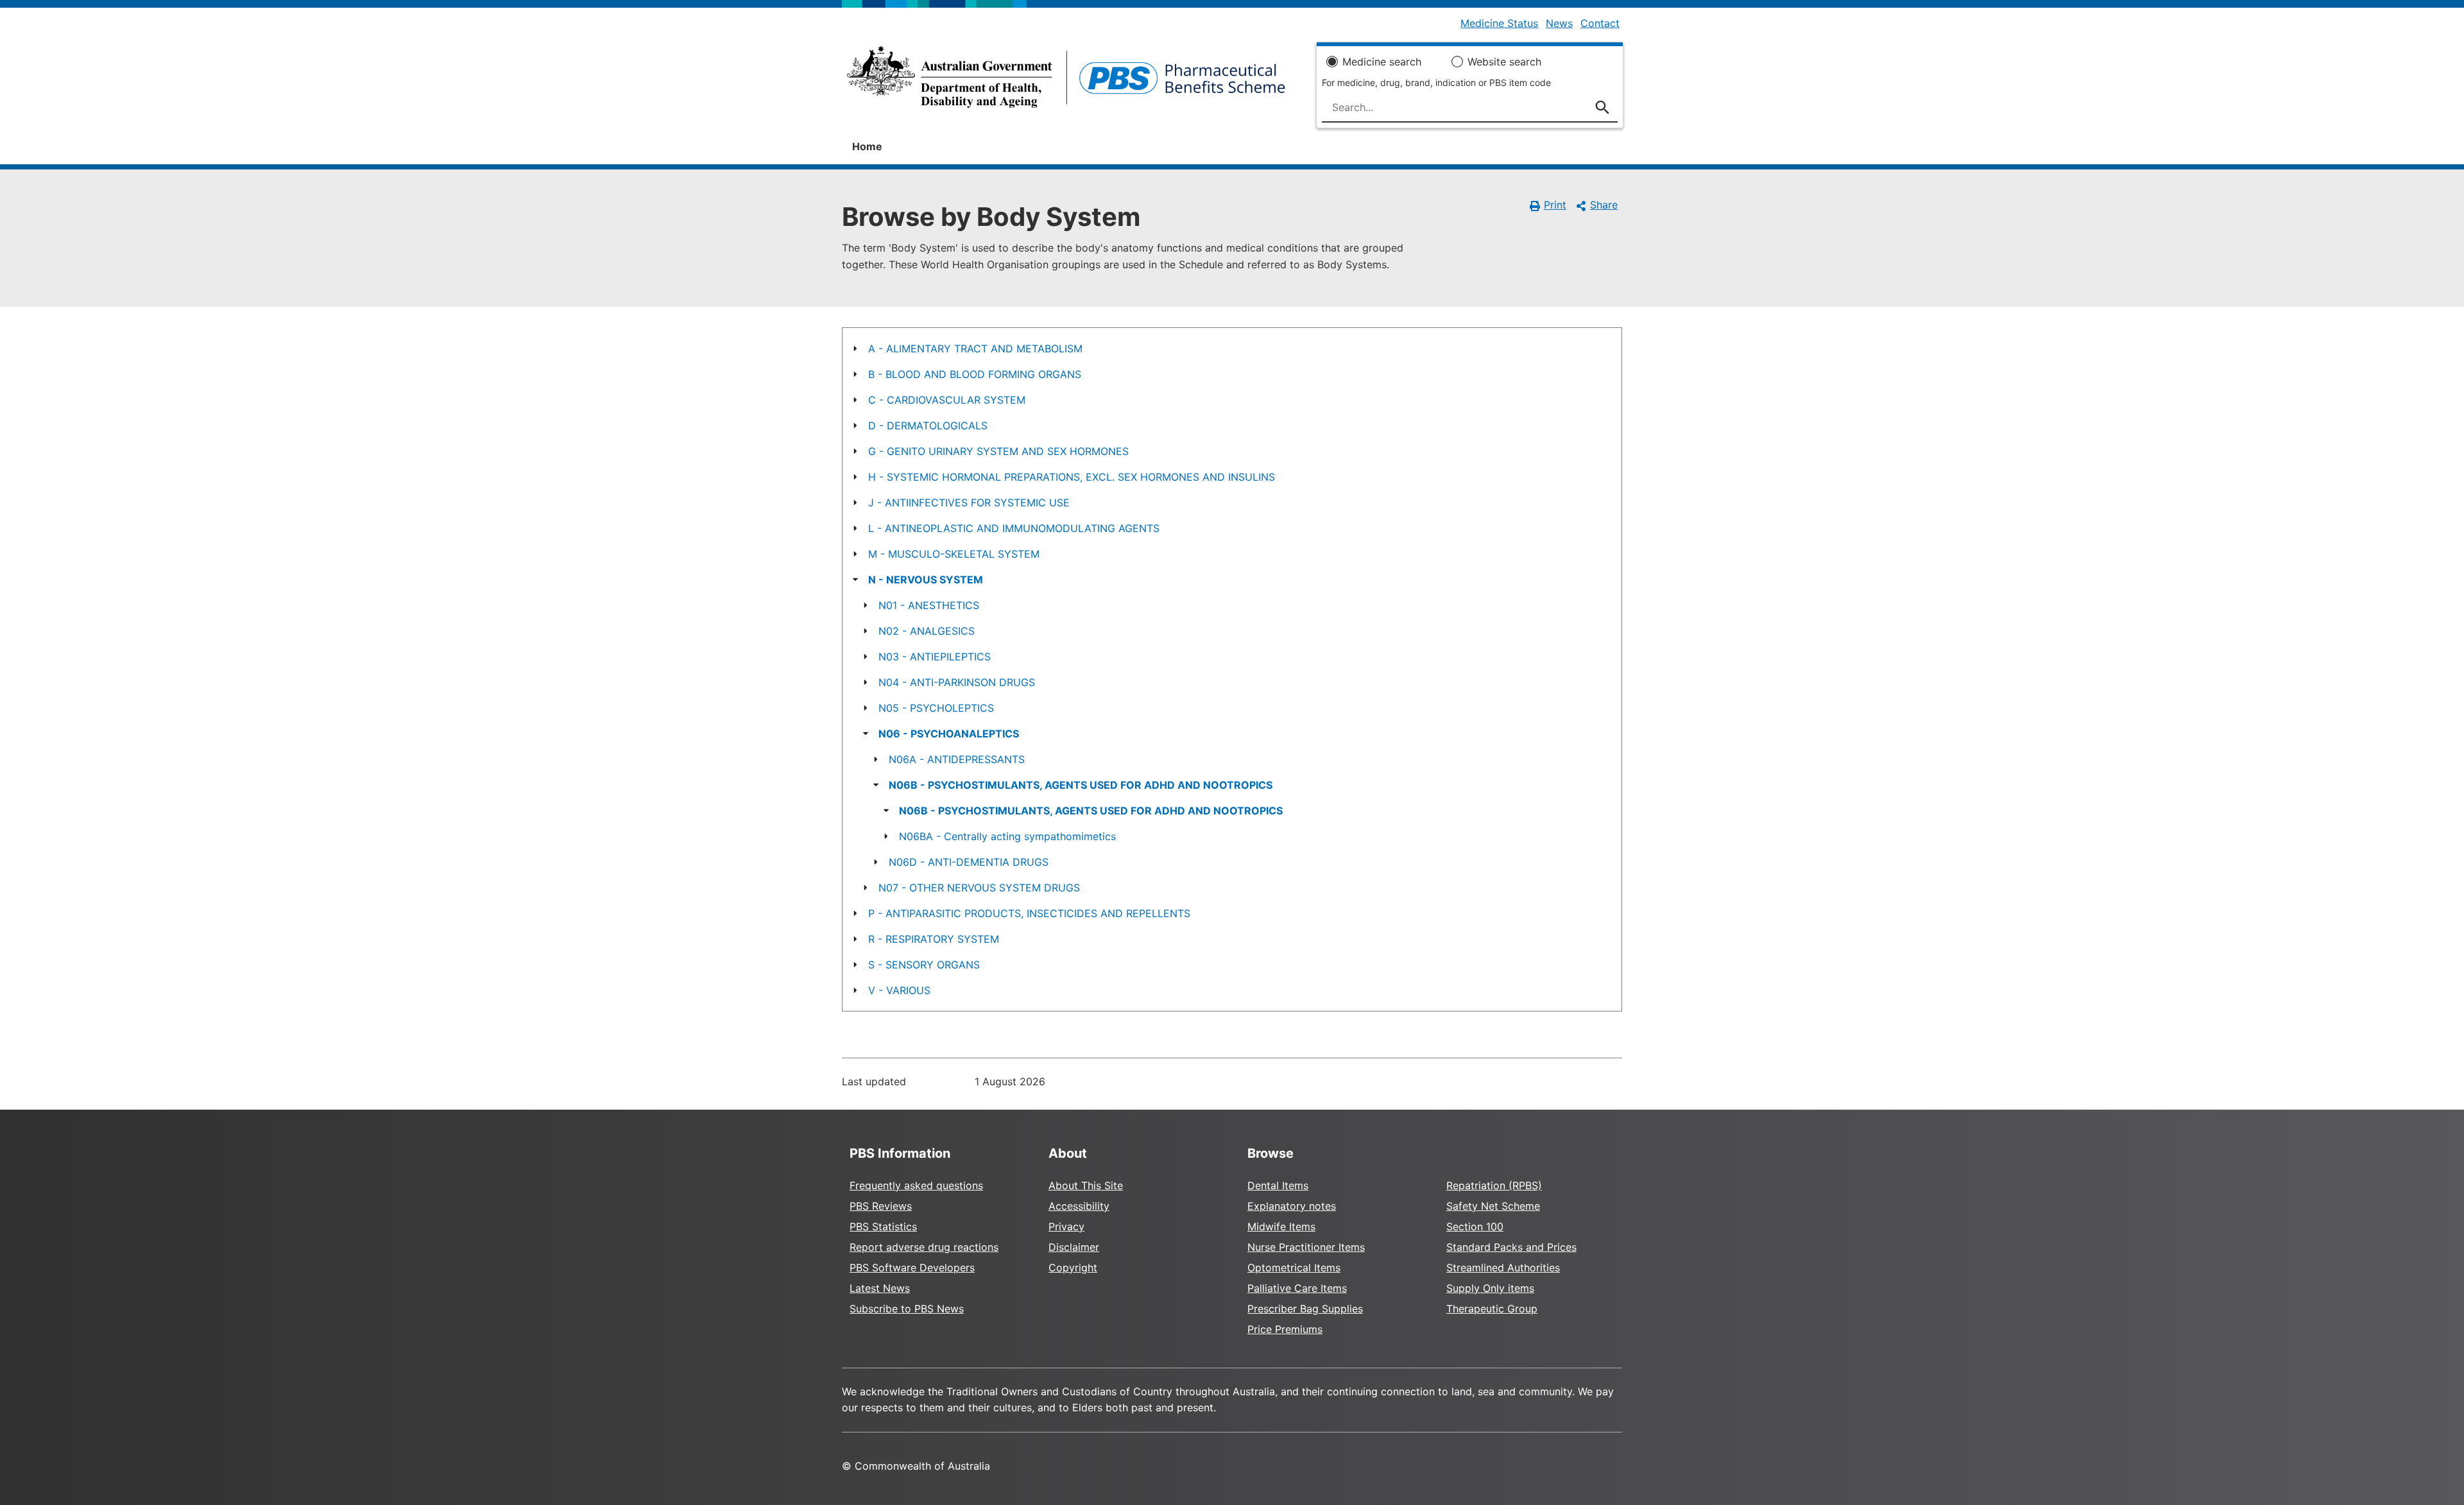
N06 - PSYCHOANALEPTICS (949, 734)
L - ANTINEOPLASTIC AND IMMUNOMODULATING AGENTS (1014, 528)
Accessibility (1079, 1206)
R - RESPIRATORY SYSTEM (934, 939)
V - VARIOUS (899, 990)
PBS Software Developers (912, 1268)
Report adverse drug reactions (924, 1247)
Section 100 (1475, 1226)
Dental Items (1278, 1185)
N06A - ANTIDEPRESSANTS (957, 759)
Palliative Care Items (1297, 1288)
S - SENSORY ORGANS (924, 965)
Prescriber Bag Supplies (1305, 1309)
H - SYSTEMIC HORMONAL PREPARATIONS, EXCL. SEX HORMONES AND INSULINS (1072, 477)
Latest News (880, 1288)
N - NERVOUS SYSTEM (926, 580)
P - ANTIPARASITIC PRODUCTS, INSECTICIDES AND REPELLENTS (1029, 913)
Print (1555, 205)
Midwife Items (1281, 1226)
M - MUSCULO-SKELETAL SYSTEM (954, 554)
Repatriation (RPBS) (1494, 1185)
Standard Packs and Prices (1511, 1247)
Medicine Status (1499, 23)
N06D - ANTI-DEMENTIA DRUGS (969, 862)
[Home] (1066, 81)
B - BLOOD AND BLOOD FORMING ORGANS (975, 374)
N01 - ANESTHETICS (929, 605)
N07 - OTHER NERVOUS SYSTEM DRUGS (979, 888)
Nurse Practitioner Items (1306, 1247)
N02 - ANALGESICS (927, 631)
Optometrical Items (1294, 1268)
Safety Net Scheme (1493, 1206)
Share (1604, 205)
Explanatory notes (1292, 1206)
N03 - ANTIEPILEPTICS (935, 657)
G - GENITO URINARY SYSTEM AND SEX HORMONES (998, 451)
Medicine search (1382, 62)
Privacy (1066, 1226)
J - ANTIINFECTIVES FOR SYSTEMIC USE (969, 503)
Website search (1504, 62)
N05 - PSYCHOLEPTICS (936, 708)
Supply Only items (1490, 1288)
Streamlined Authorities (1503, 1268)
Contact (1600, 23)
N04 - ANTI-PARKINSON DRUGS (957, 682)
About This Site (1086, 1185)
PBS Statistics (883, 1226)
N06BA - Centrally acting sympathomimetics (1007, 836)
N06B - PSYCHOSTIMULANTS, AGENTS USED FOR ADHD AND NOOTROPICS (1081, 785)
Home (867, 146)
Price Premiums (1285, 1329)
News (1559, 23)
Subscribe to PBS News (907, 1309)
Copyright (1073, 1268)
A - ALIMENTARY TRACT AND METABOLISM (975, 348)
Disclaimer (1074, 1247)
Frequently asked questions (916, 1185)
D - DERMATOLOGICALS (928, 426)
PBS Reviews (881, 1206)
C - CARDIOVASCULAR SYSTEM (947, 400)
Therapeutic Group (1492, 1309)
